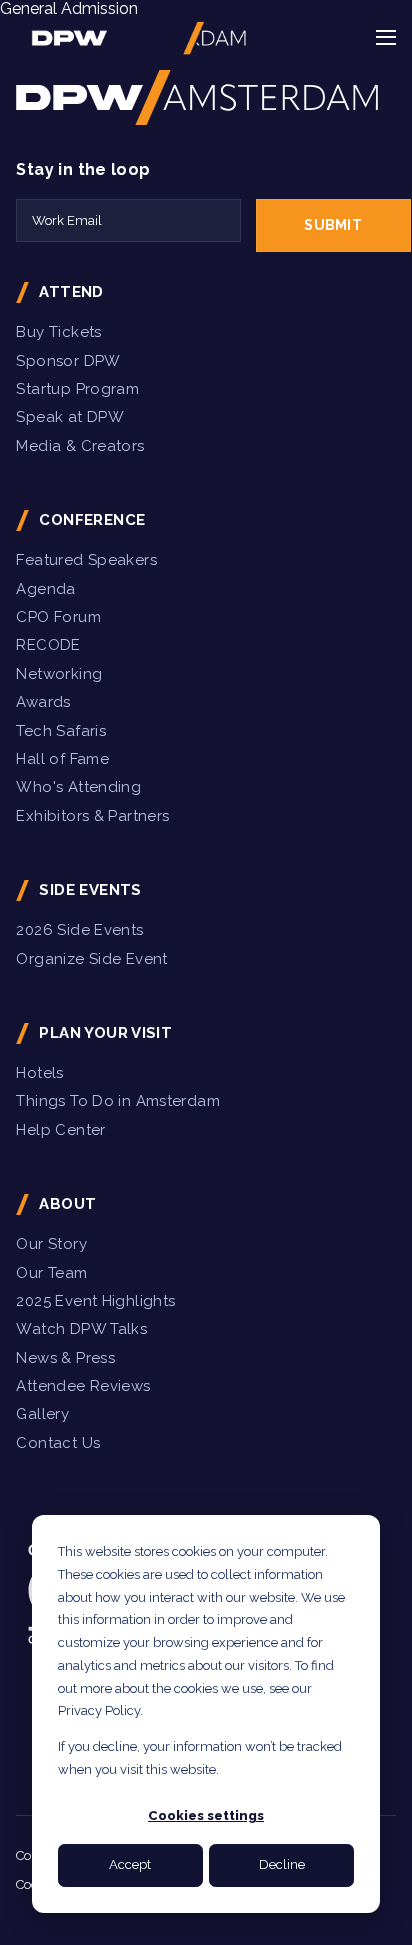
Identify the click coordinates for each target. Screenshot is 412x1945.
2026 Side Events (79, 930)
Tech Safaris (61, 731)
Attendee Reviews (83, 1386)
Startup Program (77, 389)
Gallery (42, 1414)
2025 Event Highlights (95, 1301)
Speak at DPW (70, 417)
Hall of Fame (62, 759)
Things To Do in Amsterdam (118, 1101)
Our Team (51, 1273)
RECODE (48, 645)
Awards (43, 702)
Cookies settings (206, 1815)
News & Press (65, 1358)
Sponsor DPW (68, 361)
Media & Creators (80, 446)
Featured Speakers (86, 560)
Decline (282, 1864)
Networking (59, 674)
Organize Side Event (91, 959)
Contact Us (58, 1443)
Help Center (60, 1130)
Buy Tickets (58, 332)
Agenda (45, 589)
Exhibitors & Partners (92, 816)
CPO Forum (58, 617)
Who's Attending (78, 787)
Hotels (39, 1073)
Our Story (51, 1244)
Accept (130, 1864)
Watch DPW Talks (81, 1329)
